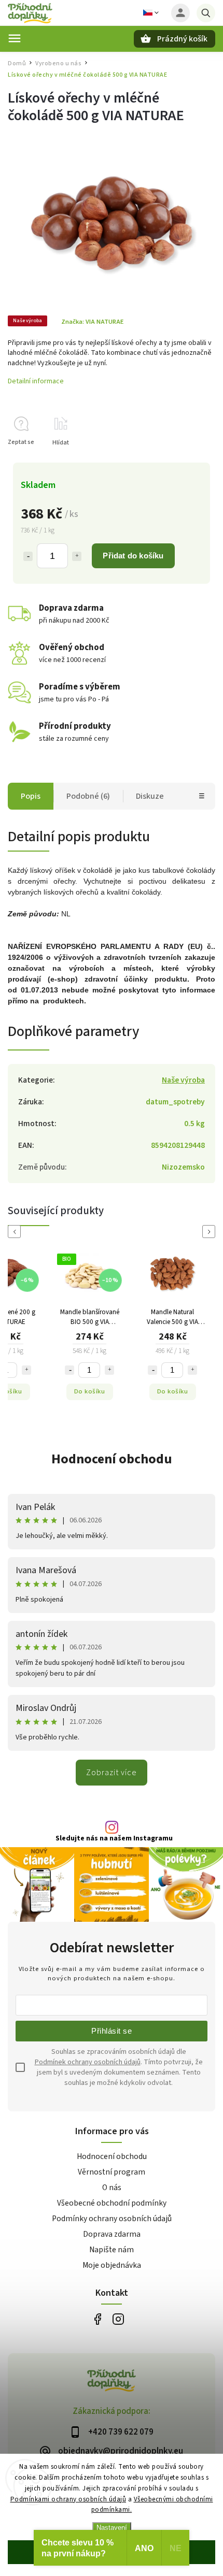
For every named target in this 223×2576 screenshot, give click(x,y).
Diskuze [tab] (150, 796)
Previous (16, 1232)
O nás (112, 2188)
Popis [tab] (31, 796)
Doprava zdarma (112, 2234)
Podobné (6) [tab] (88, 796)
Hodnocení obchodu (112, 1459)
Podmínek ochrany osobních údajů (88, 2062)
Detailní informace (36, 381)
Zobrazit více (112, 1773)
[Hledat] (206, 13)
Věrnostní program (112, 2172)
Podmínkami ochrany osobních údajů (68, 2499)
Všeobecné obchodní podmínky (112, 2203)
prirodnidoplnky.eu (118, 2319)
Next (211, 1232)
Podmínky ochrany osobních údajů (112, 2219)
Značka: (92, 322)
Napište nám (112, 2250)
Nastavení (112, 2528)
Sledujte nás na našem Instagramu (114, 1838)
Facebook (97, 2319)
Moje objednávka (112, 2265)
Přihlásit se (112, 2031)
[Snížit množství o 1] (28, 556)
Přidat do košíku (133, 556)
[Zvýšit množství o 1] (77, 556)
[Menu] (15, 38)
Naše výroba (183, 1080)
